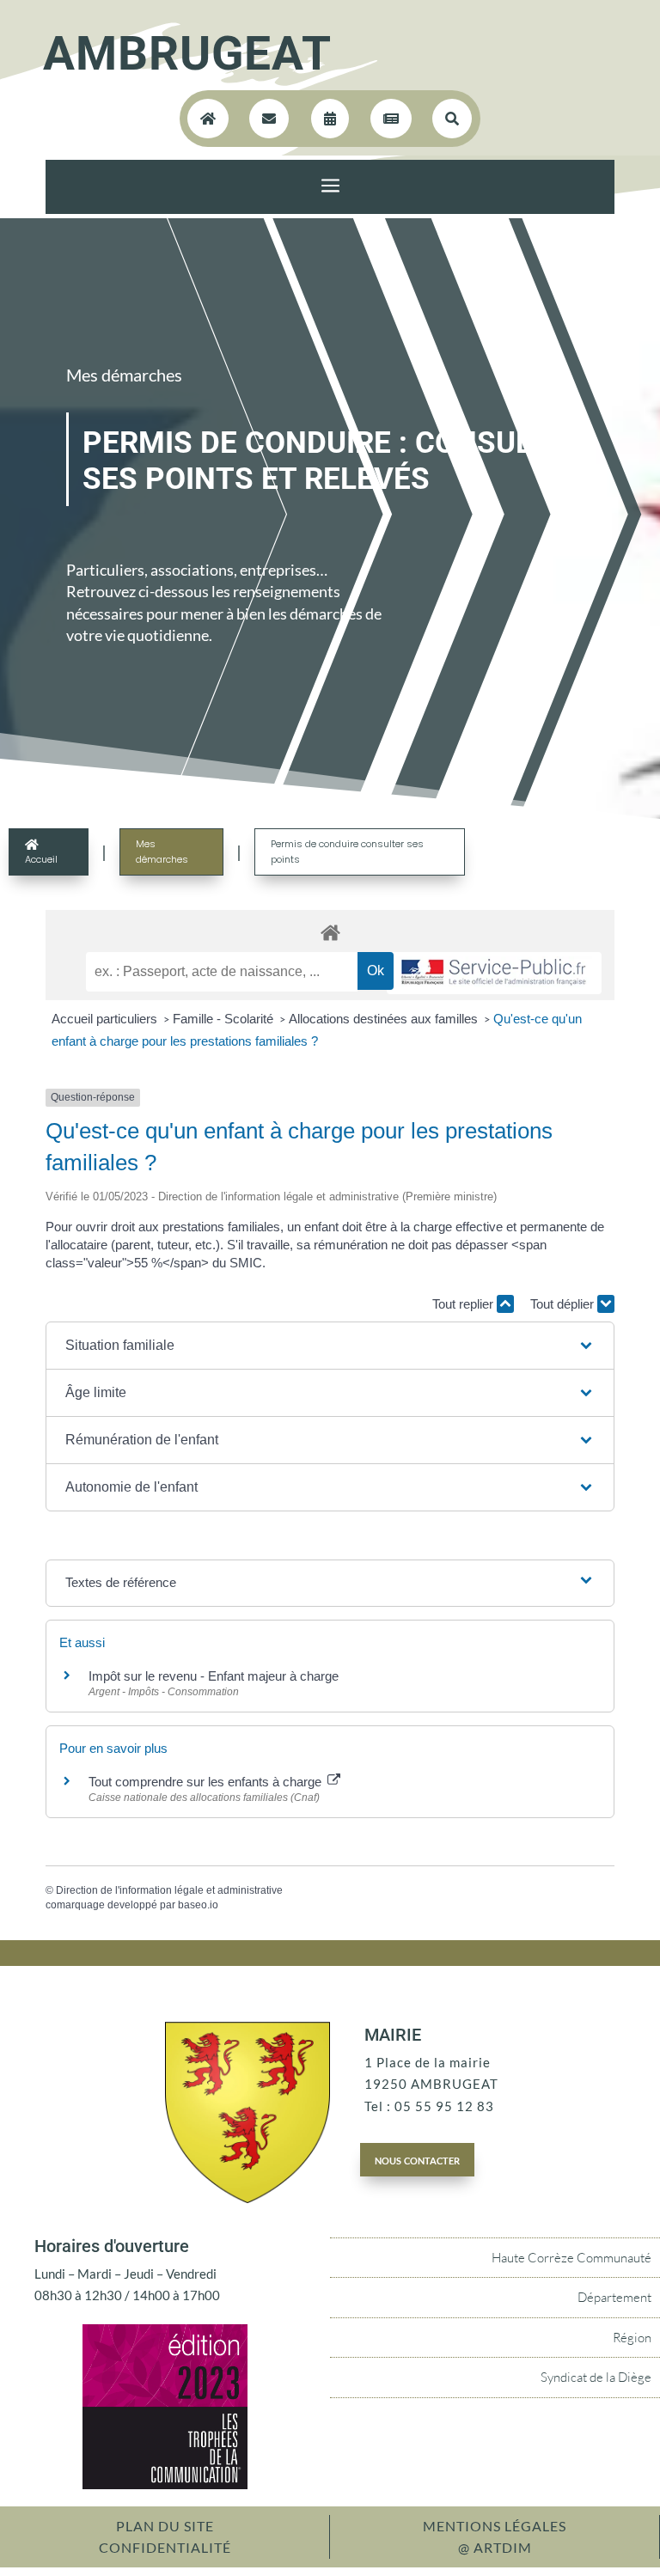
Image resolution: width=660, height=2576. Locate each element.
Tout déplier (564, 1304)
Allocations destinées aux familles (385, 1019)
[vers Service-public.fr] (494, 973)
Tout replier (464, 1304)
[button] (330, 1346)
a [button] (330, 187)
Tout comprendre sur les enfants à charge (207, 1782)
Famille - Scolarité (225, 1019)
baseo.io (198, 1905)
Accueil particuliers (106, 1019)
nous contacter (417, 2159)
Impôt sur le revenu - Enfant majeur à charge (214, 1676)
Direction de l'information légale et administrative (169, 1890)
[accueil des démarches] (330, 932)
